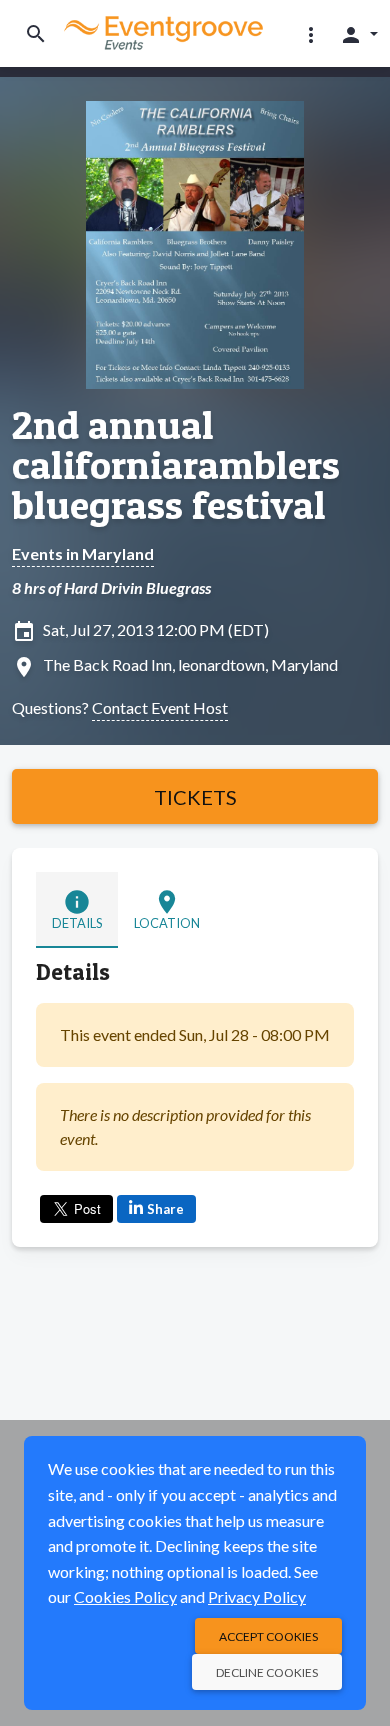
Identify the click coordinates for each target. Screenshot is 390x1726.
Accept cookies (268, 1636)
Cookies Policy (125, 1596)
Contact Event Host (160, 707)
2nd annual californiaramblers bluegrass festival (176, 465)
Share (165, 1209)
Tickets (195, 797)
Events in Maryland (83, 553)
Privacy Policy (257, 1596)
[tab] (77, 910)
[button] (311, 34)
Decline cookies (267, 1672)
